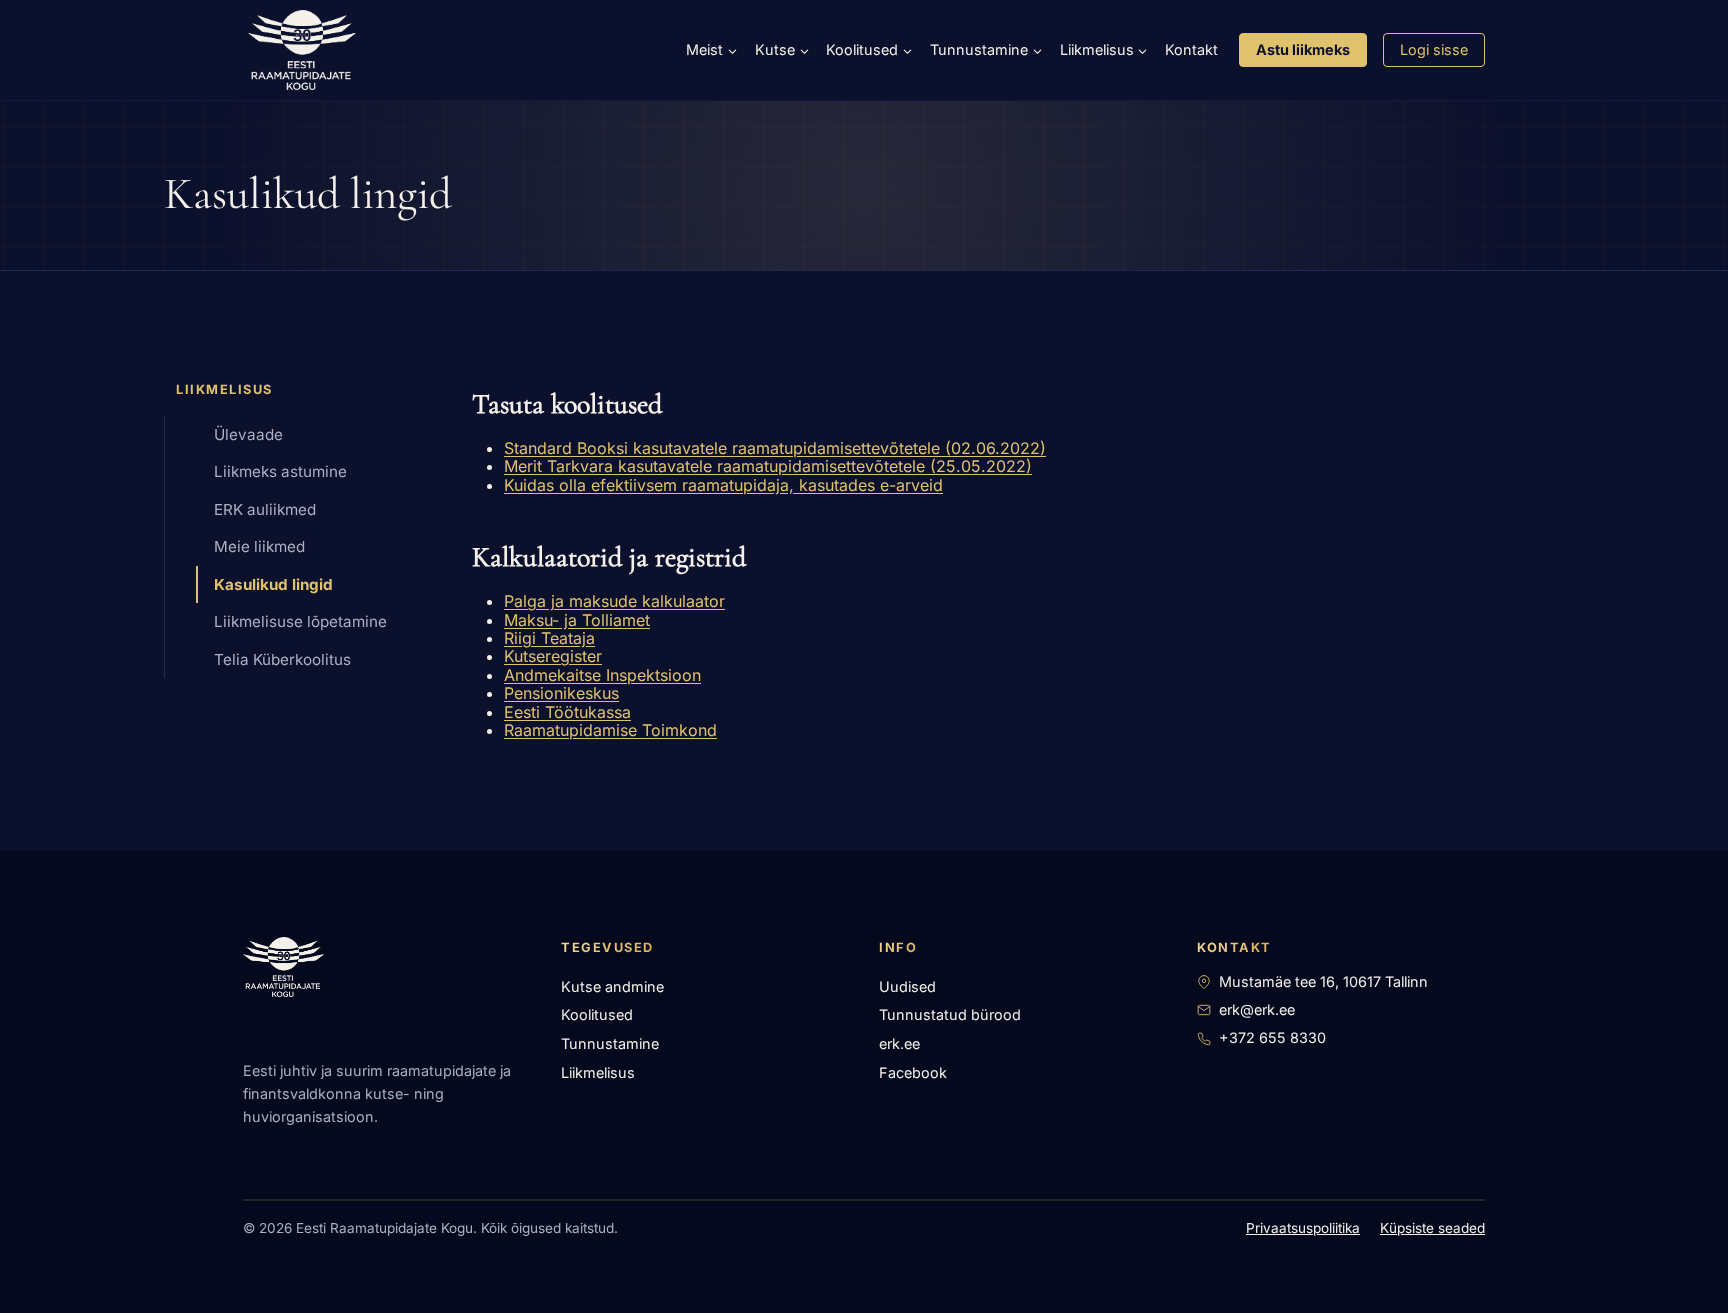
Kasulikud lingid (273, 584)
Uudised (907, 986)
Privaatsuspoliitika (1303, 1228)
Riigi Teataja (549, 638)
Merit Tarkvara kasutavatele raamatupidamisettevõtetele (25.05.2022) (768, 466)
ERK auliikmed (265, 509)
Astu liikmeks (1303, 49)
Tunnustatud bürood (950, 1014)
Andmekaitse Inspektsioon (602, 675)
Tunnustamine (610, 1043)
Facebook (913, 1072)
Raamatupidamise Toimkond (610, 730)
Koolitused (597, 1014)
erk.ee (899, 1043)
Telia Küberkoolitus (282, 659)
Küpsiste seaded (1432, 1228)
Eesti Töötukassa (567, 712)
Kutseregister (553, 656)
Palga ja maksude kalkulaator (614, 601)
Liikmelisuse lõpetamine (300, 621)
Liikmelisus (598, 1072)
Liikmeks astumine (280, 471)
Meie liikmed (259, 546)
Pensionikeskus (561, 693)
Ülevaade (248, 434)
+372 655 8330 (1272, 1037)
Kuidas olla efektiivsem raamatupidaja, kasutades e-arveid (723, 485)
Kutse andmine (612, 986)
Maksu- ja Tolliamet (577, 620)
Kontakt (1191, 49)
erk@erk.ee (1257, 1009)
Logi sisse (1434, 49)
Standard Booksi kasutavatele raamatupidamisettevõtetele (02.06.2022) (775, 448)
